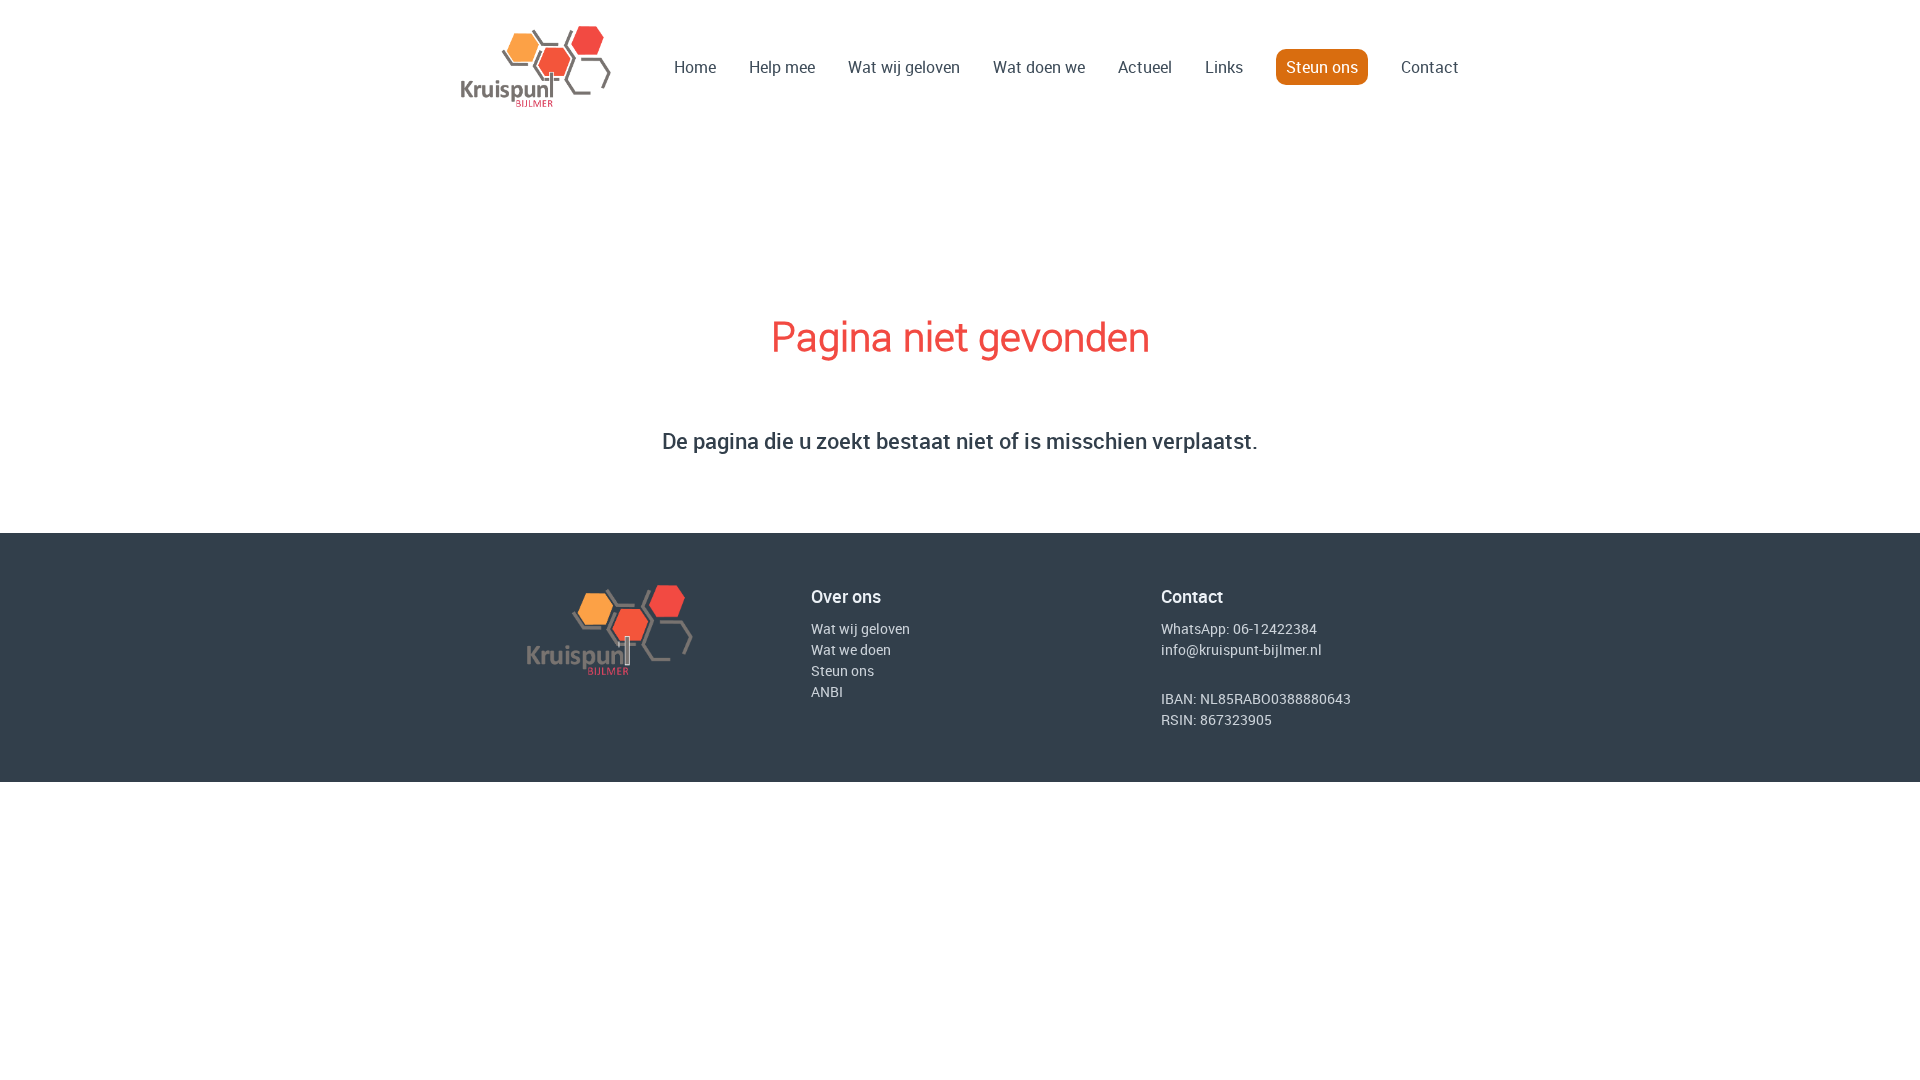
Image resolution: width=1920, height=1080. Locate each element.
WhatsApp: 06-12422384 (1239, 628)
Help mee (782, 67)
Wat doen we (1039, 67)
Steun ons (1322, 67)
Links (1224, 67)
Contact (1430, 67)
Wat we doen (851, 649)
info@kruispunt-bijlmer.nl (1241, 649)
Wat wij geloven (904, 67)
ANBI (827, 691)
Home (695, 67)
